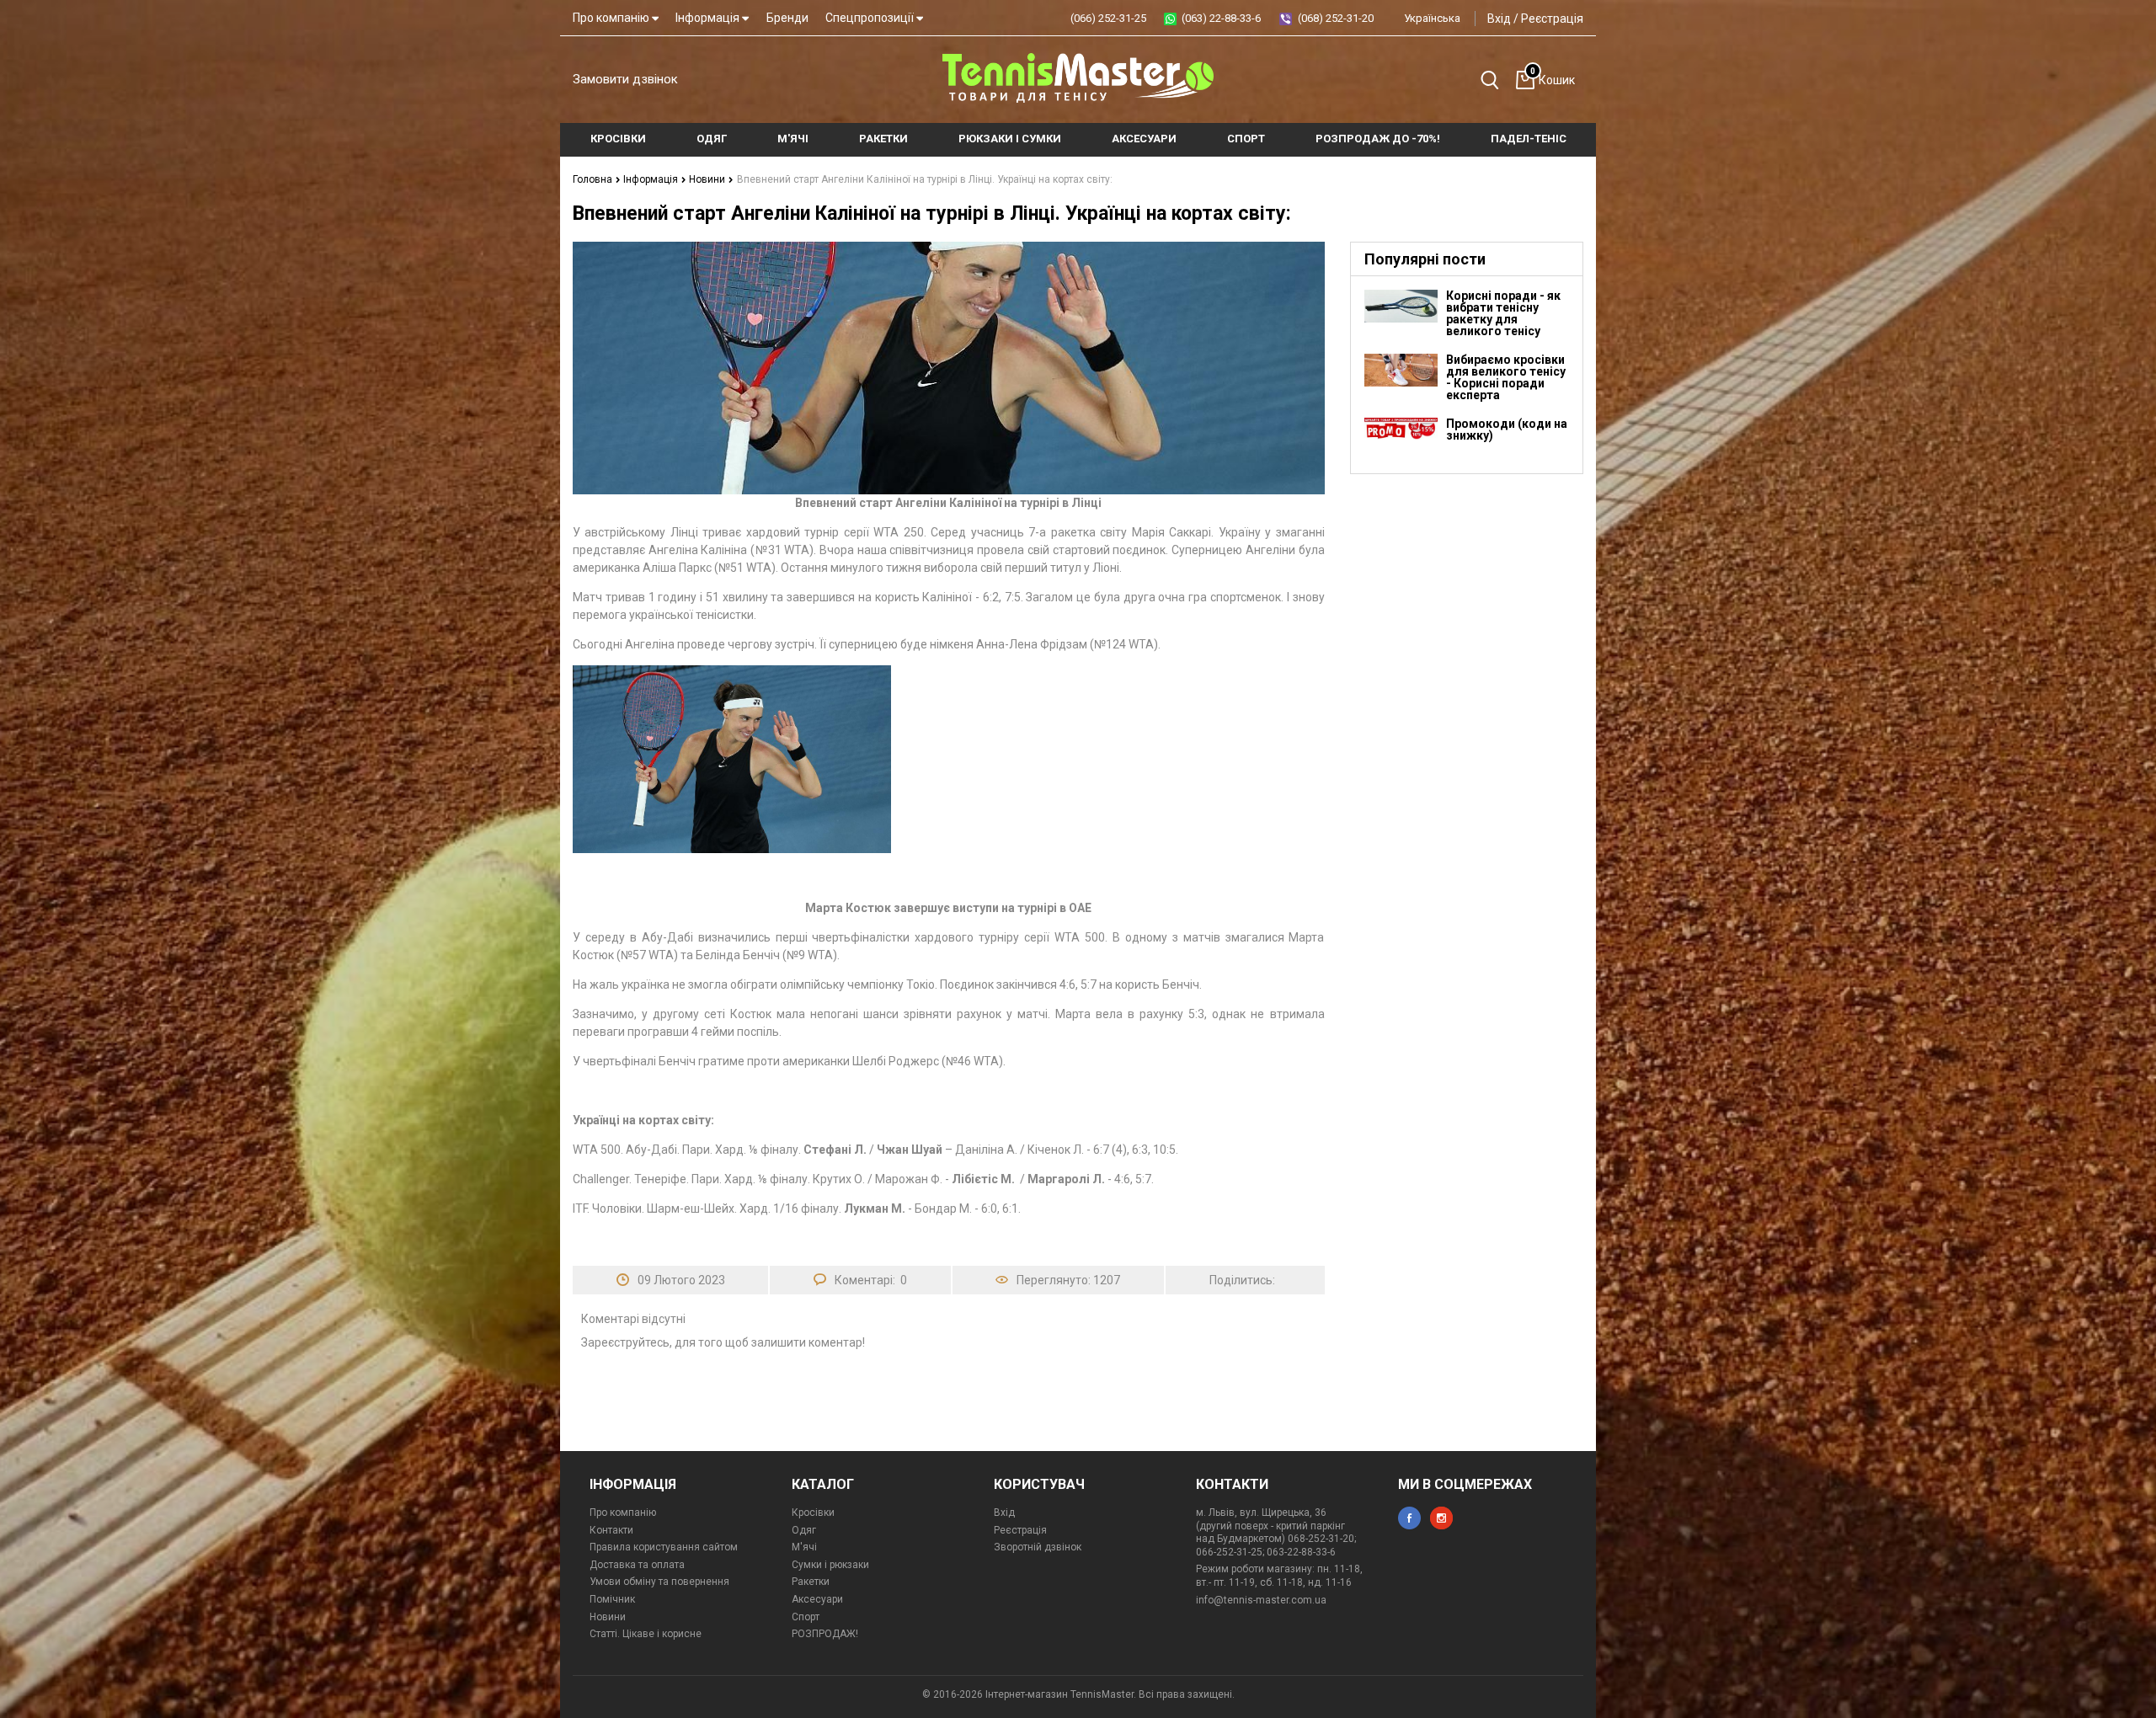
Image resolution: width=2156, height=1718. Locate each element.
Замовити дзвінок (625, 79)
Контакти (611, 1530)
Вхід (1499, 19)
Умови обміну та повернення (659, 1582)
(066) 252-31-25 (1108, 18)
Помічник (612, 1599)
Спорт (806, 1617)
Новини (708, 179)
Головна (594, 179)
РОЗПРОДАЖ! (825, 1634)
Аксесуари (817, 1599)
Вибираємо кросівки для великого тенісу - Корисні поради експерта (1506, 377)
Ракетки (811, 1582)
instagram (1441, 1518)
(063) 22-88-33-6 (1221, 18)
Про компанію (612, 18)
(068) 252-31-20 (1336, 18)
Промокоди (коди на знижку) (1507, 429)
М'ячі (804, 1547)
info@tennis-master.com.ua (1261, 1600)
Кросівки (813, 1513)
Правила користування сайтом (664, 1547)
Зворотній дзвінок (1038, 1547)
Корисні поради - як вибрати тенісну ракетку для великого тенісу (1503, 313)
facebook (1409, 1518)
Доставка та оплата (637, 1565)
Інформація (709, 18)
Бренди (787, 18)
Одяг (804, 1530)
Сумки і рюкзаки (830, 1565)
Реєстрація (1552, 19)
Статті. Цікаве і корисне (646, 1634)
